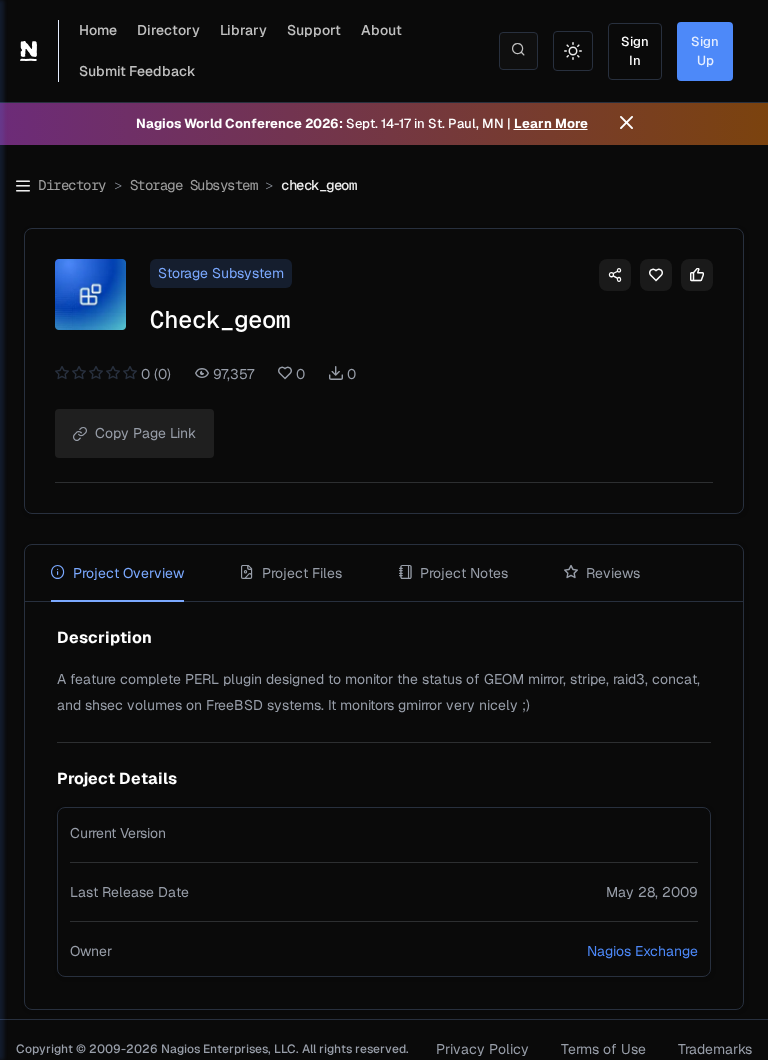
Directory (168, 30)
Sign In (635, 51)
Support (314, 30)
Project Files (302, 573)
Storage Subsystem (194, 185)
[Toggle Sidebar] (23, 186)
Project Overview (128, 573)
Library (243, 30)
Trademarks (715, 1049)
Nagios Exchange (642, 951)
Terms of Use (603, 1049)
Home (98, 30)
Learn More (551, 123)
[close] (626, 124)
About (381, 30)
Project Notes (464, 573)
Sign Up (705, 51)
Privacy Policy (482, 1049)
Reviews (613, 573)
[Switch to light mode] (573, 51)
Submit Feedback (137, 71)
